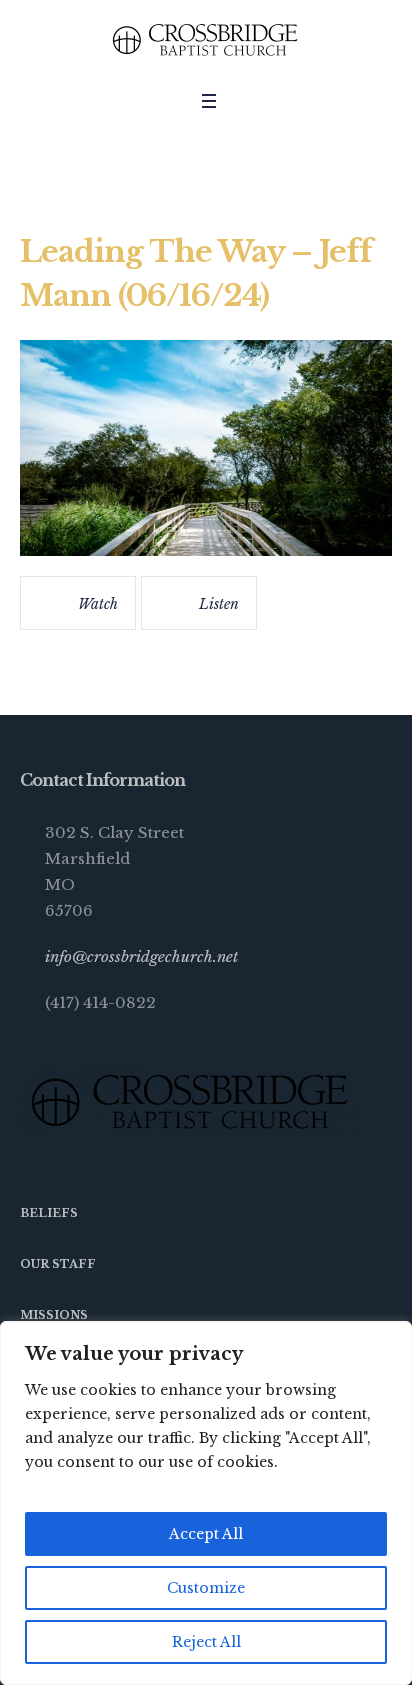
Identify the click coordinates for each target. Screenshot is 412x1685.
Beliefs (49, 1213)
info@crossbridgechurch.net (141, 956)
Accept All (206, 1534)
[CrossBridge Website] (206, 40)
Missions (54, 1315)
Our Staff (58, 1264)
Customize (206, 1588)
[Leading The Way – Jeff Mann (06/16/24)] (206, 448)
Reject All (206, 1642)
